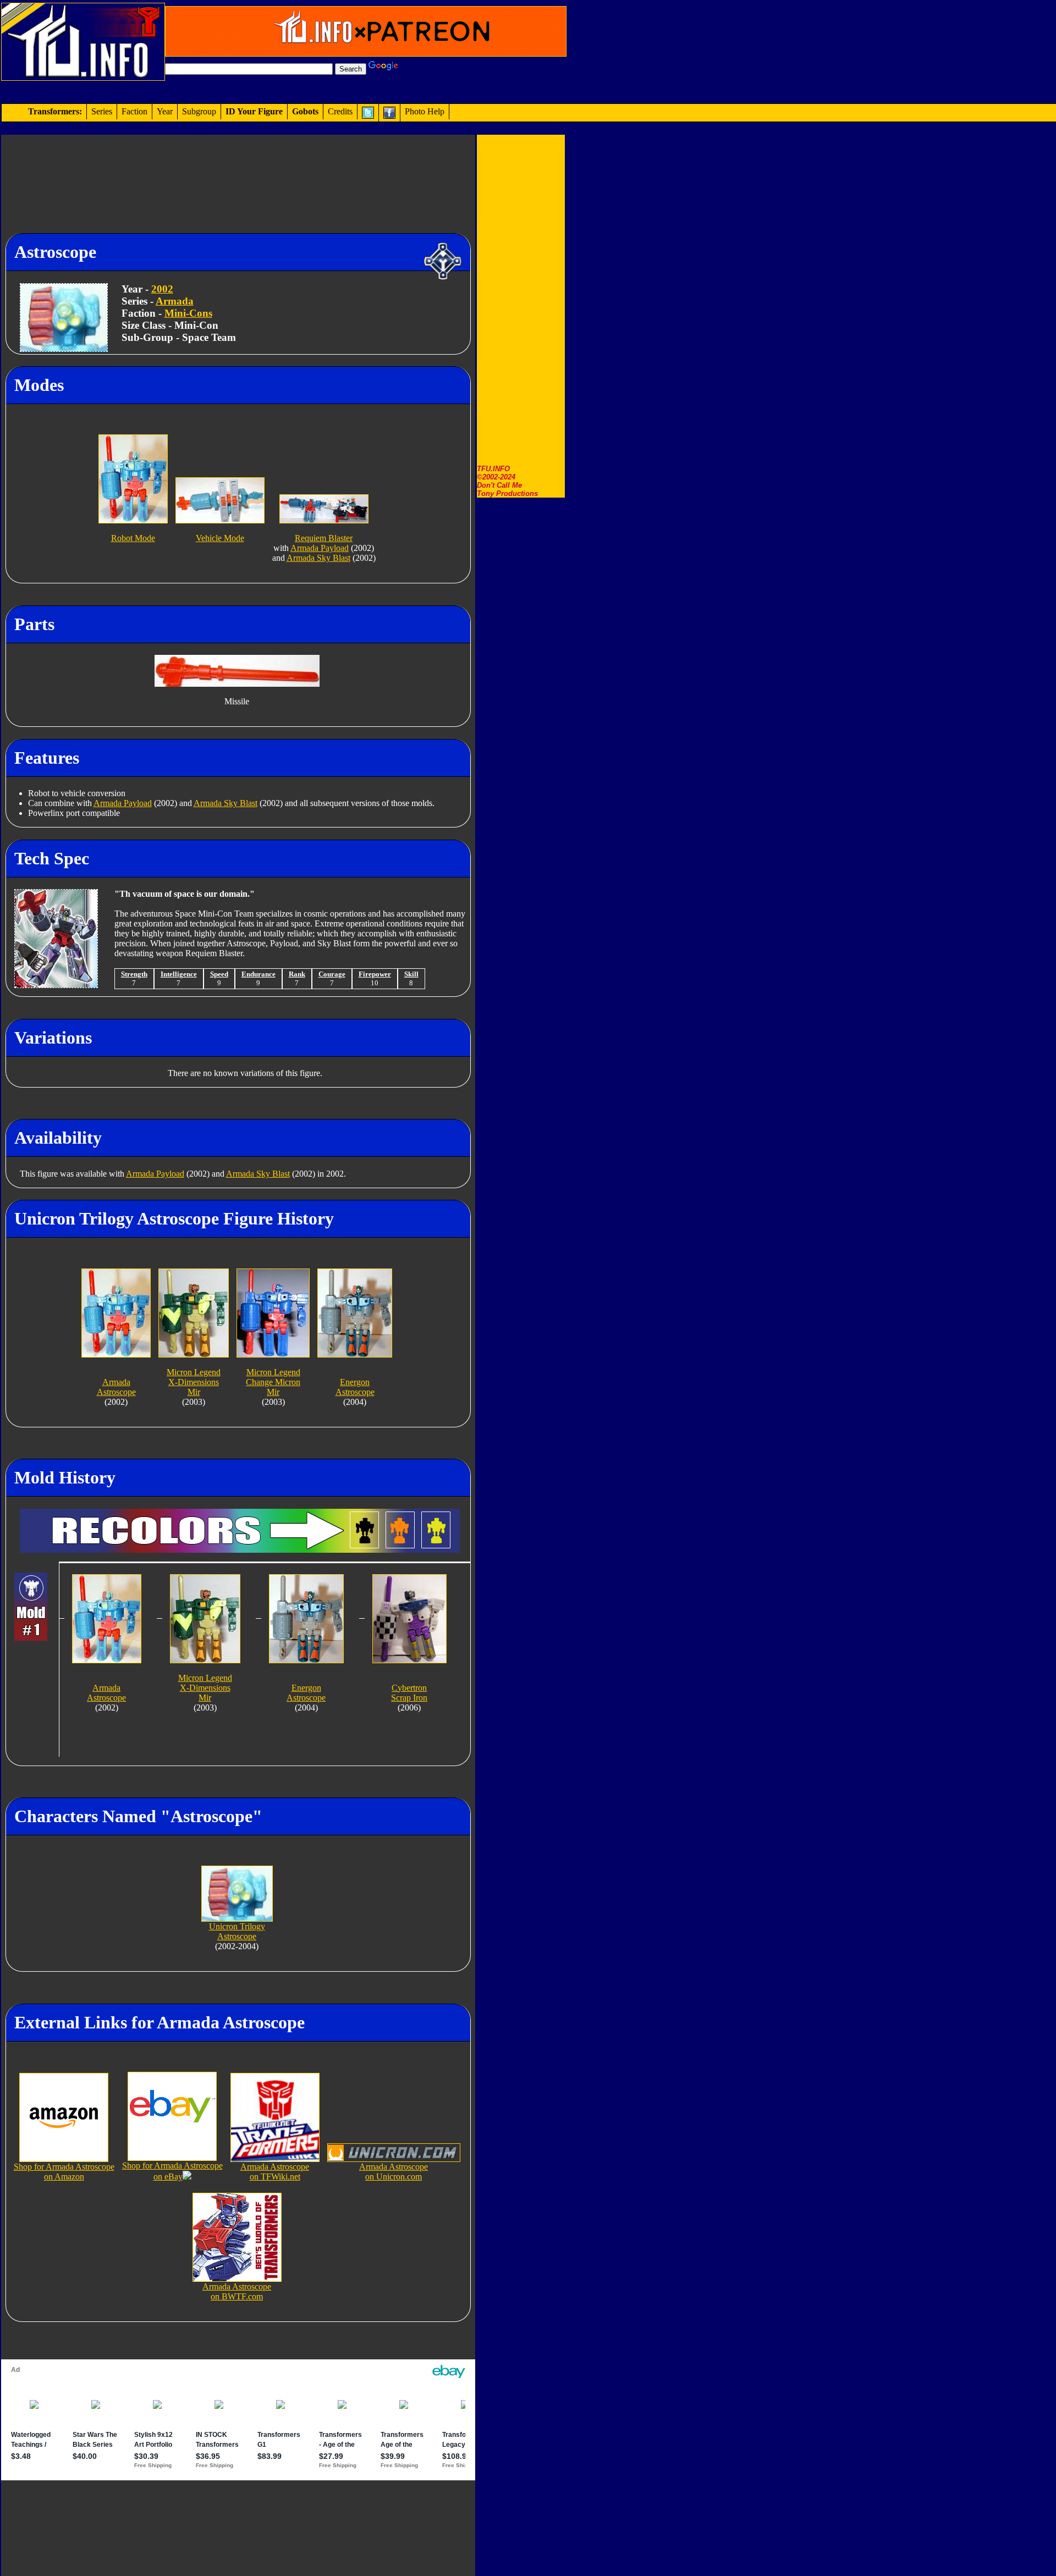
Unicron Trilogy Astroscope (237, 1931)
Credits (340, 111)
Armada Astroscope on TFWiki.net (275, 2172)
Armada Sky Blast (318, 558)
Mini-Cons (188, 313)
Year (165, 111)
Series (102, 111)
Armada (175, 301)
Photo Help (425, 111)
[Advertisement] (521, 300)
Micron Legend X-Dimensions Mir (194, 1382)
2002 (162, 289)
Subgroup (199, 111)
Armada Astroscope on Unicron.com (394, 2172)
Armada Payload (320, 548)
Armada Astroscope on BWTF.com (237, 2291)
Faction (134, 111)
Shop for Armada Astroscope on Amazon (64, 2172)
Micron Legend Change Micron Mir (273, 1382)
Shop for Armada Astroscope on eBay (172, 2171)
